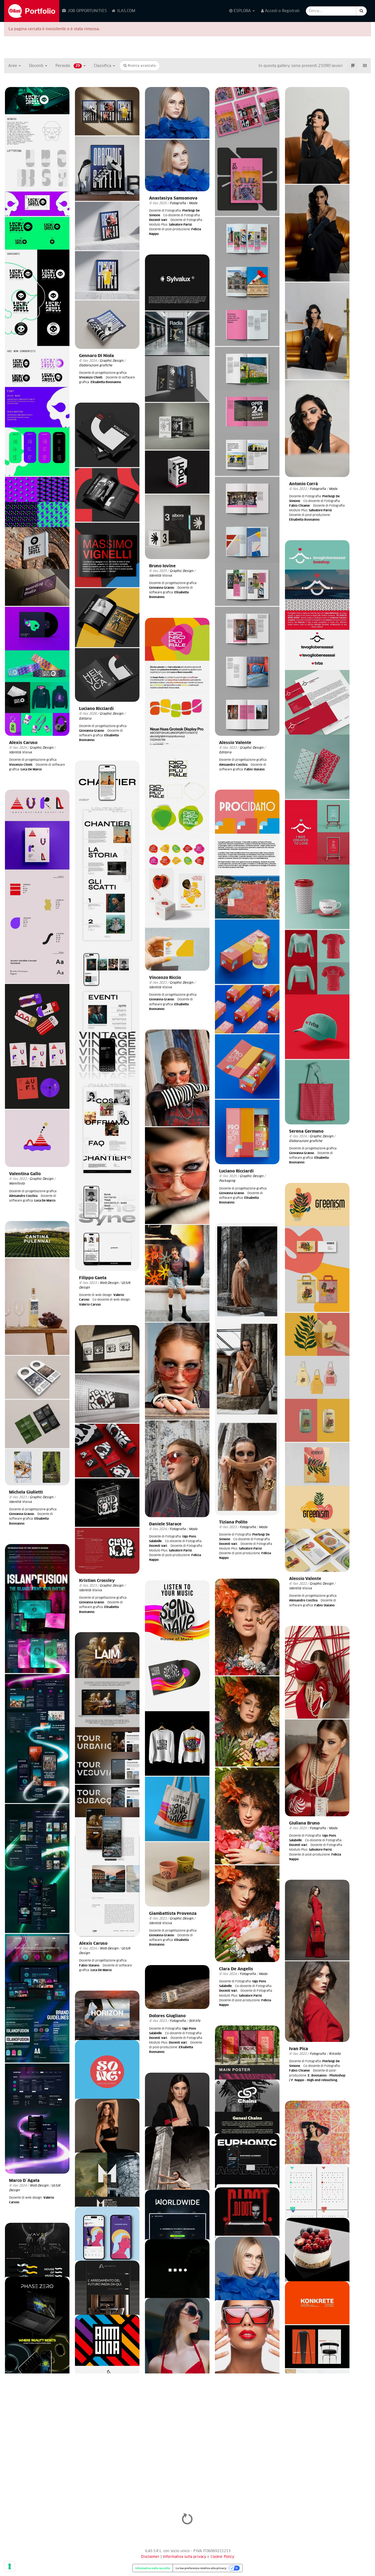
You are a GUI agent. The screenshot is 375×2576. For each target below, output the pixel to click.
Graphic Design (41, 748)
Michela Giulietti (26, 1492)
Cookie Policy (222, 2557)
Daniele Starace (165, 1524)
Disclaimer (150, 2557)
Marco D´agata (24, 2181)
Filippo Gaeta (93, 1278)
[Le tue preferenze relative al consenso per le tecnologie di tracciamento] (10, 2566)
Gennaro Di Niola (96, 356)
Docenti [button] (37, 66)
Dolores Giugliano (167, 2016)
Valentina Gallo (25, 1174)
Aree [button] (13, 66)
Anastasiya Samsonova (173, 198)
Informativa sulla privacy (185, 2557)
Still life (195, 2021)
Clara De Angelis (236, 1969)
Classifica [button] (103, 66)
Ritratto (335, 2054)
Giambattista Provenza (173, 1914)
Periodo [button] (68, 66)
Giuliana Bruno (304, 1823)
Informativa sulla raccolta (153, 2568)
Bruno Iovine (162, 566)
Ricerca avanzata (141, 66)
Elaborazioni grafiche (96, 365)
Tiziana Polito (233, 1522)
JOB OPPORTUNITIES (87, 11)
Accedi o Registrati (282, 11)
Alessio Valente (235, 743)
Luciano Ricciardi (96, 709)
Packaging (227, 1181)
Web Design (109, 1283)
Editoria (225, 752)
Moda (193, 203)
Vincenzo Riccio (165, 978)
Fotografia (178, 203)
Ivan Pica (299, 2049)
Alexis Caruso (23, 743)
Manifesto (17, 1184)
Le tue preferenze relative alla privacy (201, 2568)
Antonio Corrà (303, 484)
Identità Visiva (20, 752)
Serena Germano (306, 1131)
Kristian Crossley (97, 1581)
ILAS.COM (126, 11)
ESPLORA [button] (242, 11)
